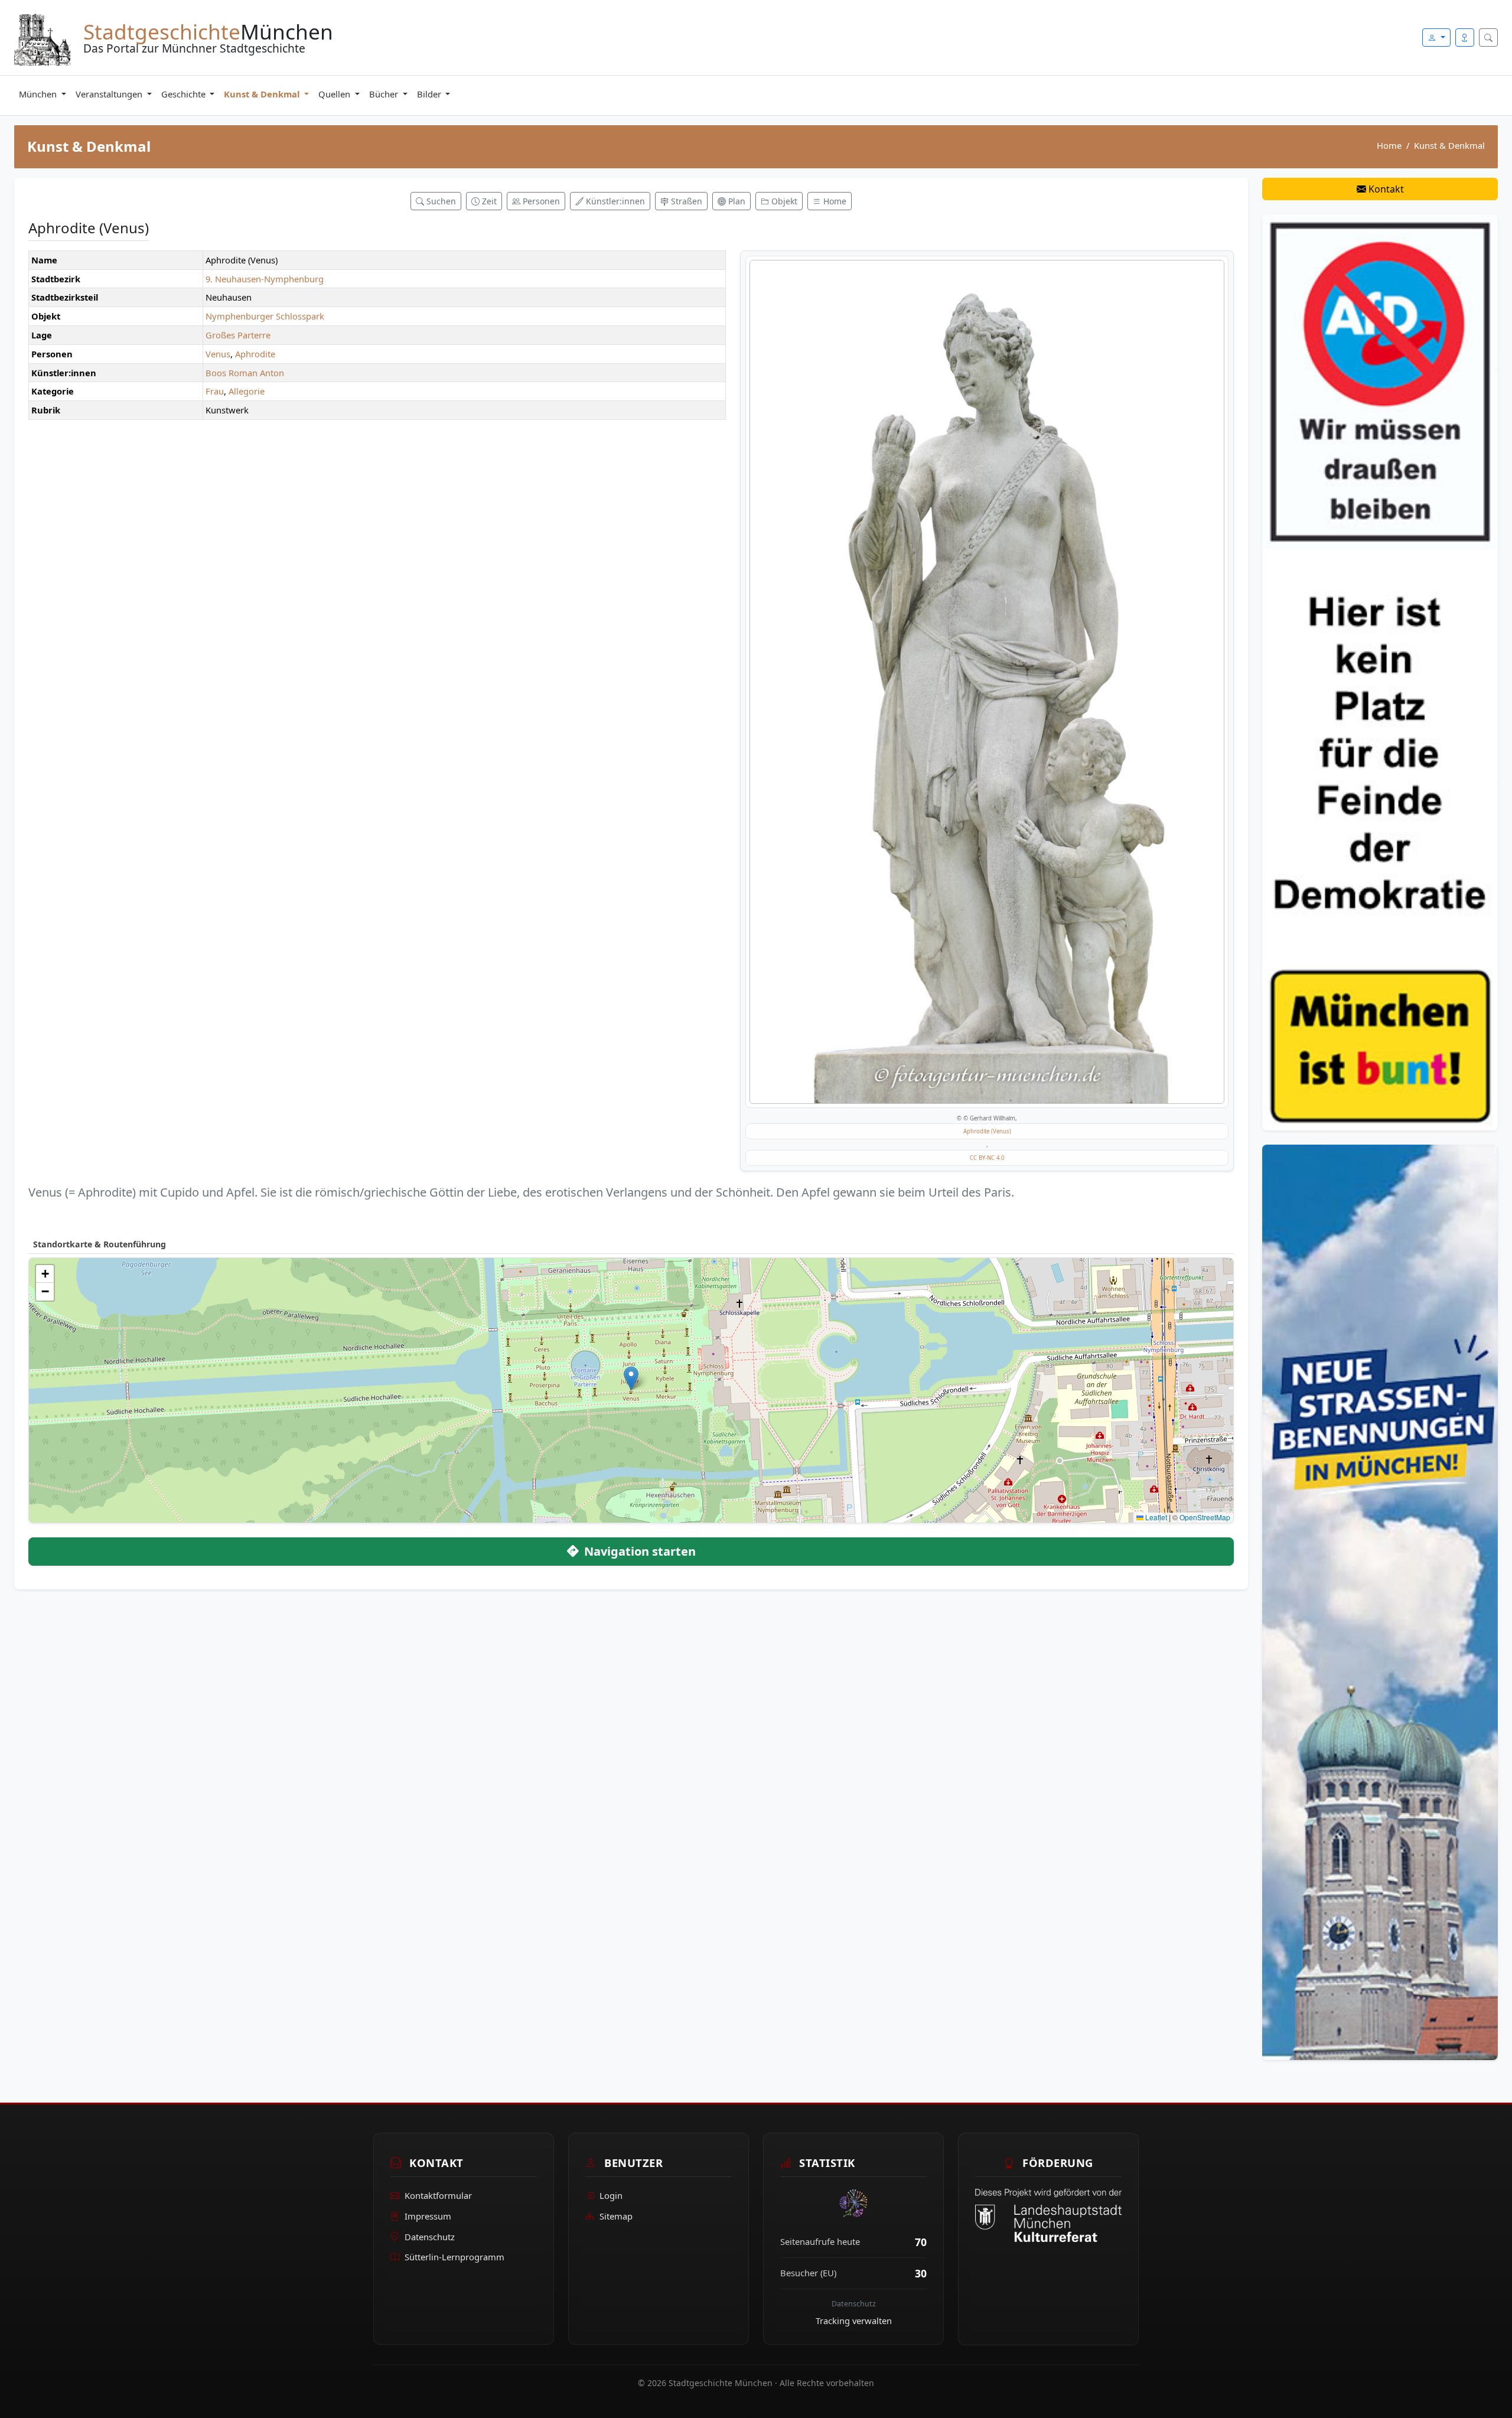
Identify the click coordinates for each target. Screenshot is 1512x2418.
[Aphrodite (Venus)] (987, 682)
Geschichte (185, 94)
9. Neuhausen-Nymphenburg (265, 279)
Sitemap (616, 2216)
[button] (631, 1378)
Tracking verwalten (854, 2321)
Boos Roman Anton (245, 373)
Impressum (428, 2216)
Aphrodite (255, 354)
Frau (215, 391)
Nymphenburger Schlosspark (265, 316)
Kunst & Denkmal (263, 94)
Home (1389, 145)
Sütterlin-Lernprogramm (454, 2257)
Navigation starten (638, 1551)
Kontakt (1385, 189)
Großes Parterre (238, 335)
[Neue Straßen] (1380, 1601)
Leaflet (1155, 1517)
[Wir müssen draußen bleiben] (1380, 672)
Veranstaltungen (110, 94)
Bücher (385, 94)
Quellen (335, 94)
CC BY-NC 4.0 (987, 1158)
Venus (218, 354)
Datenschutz (430, 2237)
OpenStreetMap (1205, 1517)
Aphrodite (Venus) (987, 1131)
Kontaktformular (438, 2195)
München (39, 94)
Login (611, 2195)
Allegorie (247, 391)
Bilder (430, 94)
